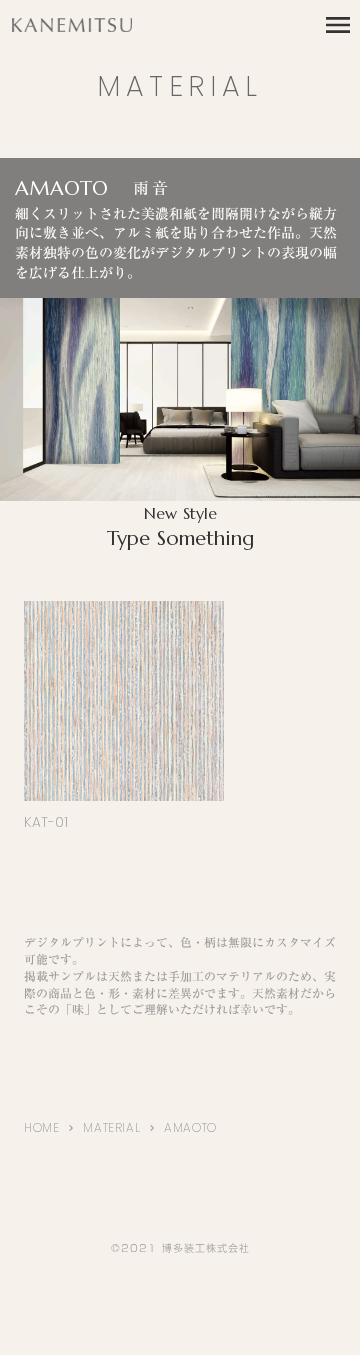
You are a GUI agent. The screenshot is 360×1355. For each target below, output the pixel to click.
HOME (41, 1127)
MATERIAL (111, 1127)
